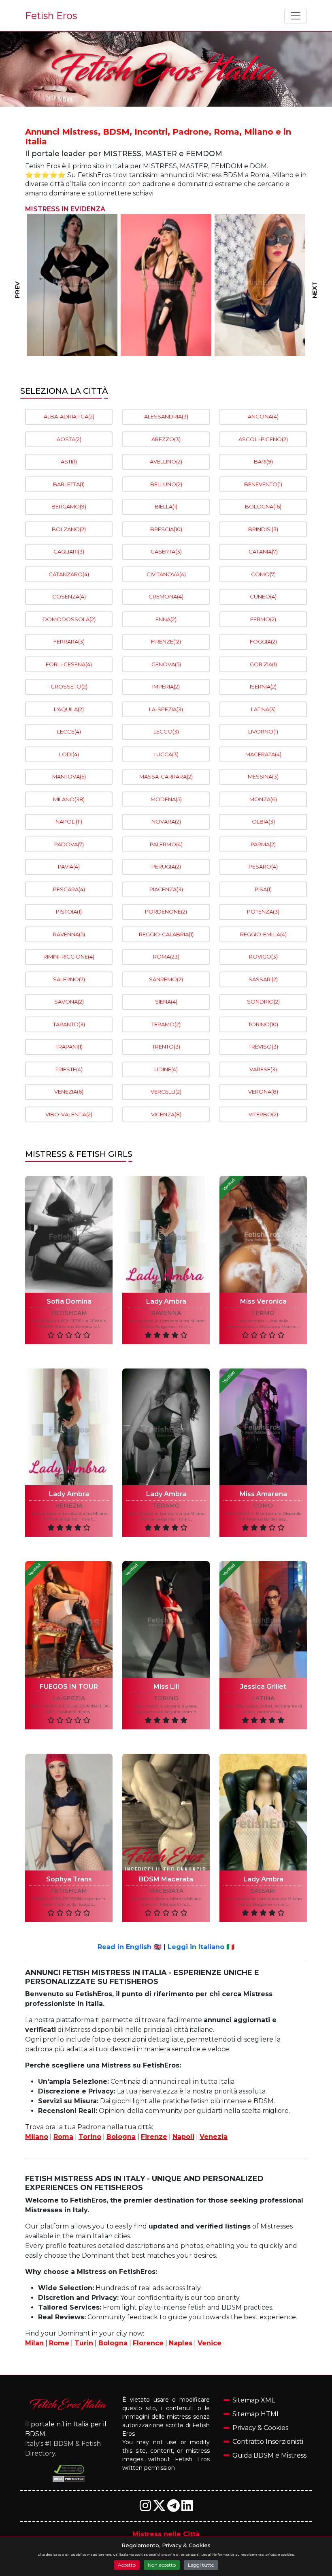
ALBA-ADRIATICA (69, 416)
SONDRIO (263, 1002)
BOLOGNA (263, 506)
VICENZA (166, 1114)
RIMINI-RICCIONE (69, 957)
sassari (263, 1891)
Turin (84, 2343)
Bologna (121, 2137)
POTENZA (263, 912)
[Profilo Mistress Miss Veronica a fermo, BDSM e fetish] (263, 1234)
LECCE (69, 731)
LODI (69, 754)
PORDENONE (166, 912)
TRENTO (166, 1047)
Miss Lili (166, 1687)
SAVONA (69, 1002)
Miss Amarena (263, 1494)
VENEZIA (69, 1092)
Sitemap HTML (256, 2414)
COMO (263, 574)
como (263, 1506)
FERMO (263, 619)
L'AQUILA (69, 709)
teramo (166, 1506)
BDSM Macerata (166, 1879)
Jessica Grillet (263, 1687)
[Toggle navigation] (296, 16)
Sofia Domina (69, 1301)
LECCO (166, 731)
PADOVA (69, 844)
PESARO (263, 867)
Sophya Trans (69, 1879)
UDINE (166, 1069)
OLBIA (263, 821)
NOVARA (166, 821)
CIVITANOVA (166, 574)
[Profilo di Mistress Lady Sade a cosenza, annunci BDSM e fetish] (166, 285)
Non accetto (162, 2565)
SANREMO (166, 979)
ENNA (166, 619)
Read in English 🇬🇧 (130, 1947)
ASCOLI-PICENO (263, 439)
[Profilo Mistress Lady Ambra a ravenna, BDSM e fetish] (166, 1234)
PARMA (263, 844)
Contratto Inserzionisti (268, 2442)
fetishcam (69, 1313)
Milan (34, 2343)
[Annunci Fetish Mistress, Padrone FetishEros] (166, 69)
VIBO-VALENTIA (69, 1114)
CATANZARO (69, 574)
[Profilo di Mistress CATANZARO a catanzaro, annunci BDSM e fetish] (260, 285)
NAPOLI (69, 821)
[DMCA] (69, 2469)
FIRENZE (166, 641)
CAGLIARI (69, 551)
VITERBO (263, 1114)
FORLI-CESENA (69, 664)
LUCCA (166, 754)
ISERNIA (263, 686)
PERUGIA (166, 867)
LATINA (263, 709)
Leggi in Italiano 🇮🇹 (201, 1947)
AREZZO (166, 439)
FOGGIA (263, 641)
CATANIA (263, 551)
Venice (210, 2343)
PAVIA (69, 867)
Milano (37, 2137)
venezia (69, 1506)
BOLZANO (69, 529)
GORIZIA (263, 664)
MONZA (263, 799)
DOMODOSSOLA (69, 619)
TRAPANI (69, 1047)
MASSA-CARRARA (166, 776)
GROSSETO (69, 686)
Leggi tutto (201, 2565)
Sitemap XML (254, 2400)
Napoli (183, 2137)
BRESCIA (166, 529)
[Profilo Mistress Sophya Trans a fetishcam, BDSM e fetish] (69, 1812)
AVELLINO (166, 461)
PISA (263, 889)
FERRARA (69, 641)
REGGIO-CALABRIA (166, 934)
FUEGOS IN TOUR (69, 1687)
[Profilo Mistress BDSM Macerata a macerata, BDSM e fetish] (166, 1812)
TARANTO (69, 1024)
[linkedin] (187, 2508)
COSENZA (69, 596)
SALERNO (69, 979)
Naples (181, 2343)
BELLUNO (166, 484)
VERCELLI (166, 1092)
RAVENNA (69, 934)
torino (166, 1698)
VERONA (263, 1092)
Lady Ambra (166, 1301)
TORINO (263, 1024)
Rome (59, 2343)
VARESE (263, 1069)
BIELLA (166, 506)
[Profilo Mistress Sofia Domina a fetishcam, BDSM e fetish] (69, 1234)
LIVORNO (263, 731)
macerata (166, 1891)
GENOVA (166, 664)
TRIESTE (69, 1069)
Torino (90, 2137)
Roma (63, 2137)
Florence (148, 2343)
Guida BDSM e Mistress (269, 2455)
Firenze (154, 2137)
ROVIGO (263, 957)
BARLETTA (69, 484)
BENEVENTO (263, 484)
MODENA (166, 799)
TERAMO (166, 1024)
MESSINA (263, 776)
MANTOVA (69, 776)
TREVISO (263, 1047)
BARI (263, 461)
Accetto (127, 2565)
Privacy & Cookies (260, 2428)
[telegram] (174, 2508)
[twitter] (160, 2508)
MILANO (69, 799)
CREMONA (166, 596)
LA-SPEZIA (166, 709)
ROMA (166, 957)
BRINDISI (263, 529)
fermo (263, 1313)
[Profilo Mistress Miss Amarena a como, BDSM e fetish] (263, 1427)
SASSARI (263, 979)
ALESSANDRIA (166, 416)
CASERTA (166, 551)
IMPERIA (166, 686)
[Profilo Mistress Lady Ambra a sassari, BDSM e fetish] (263, 1812)
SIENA (166, 1002)
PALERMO (166, 844)
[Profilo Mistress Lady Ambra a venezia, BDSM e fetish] (69, 1427)
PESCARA (69, 889)
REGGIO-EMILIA (263, 934)
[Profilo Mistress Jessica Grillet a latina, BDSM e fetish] (263, 1619)
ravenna (166, 1313)
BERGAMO (69, 506)
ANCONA (263, 416)
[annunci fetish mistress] (69, 2404)
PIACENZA (166, 889)
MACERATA (263, 754)
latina (263, 1698)
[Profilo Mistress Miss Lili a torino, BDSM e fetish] (166, 1619)
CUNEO (263, 596)
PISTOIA (69, 912)
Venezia (214, 2137)
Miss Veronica (263, 1301)
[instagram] (146, 2508)
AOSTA (69, 439)
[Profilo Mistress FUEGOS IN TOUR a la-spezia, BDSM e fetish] (69, 1619)
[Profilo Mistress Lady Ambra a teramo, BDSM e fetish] (166, 1427)
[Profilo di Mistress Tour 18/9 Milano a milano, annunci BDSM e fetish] (72, 285)
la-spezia (69, 1698)
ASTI (69, 461)
